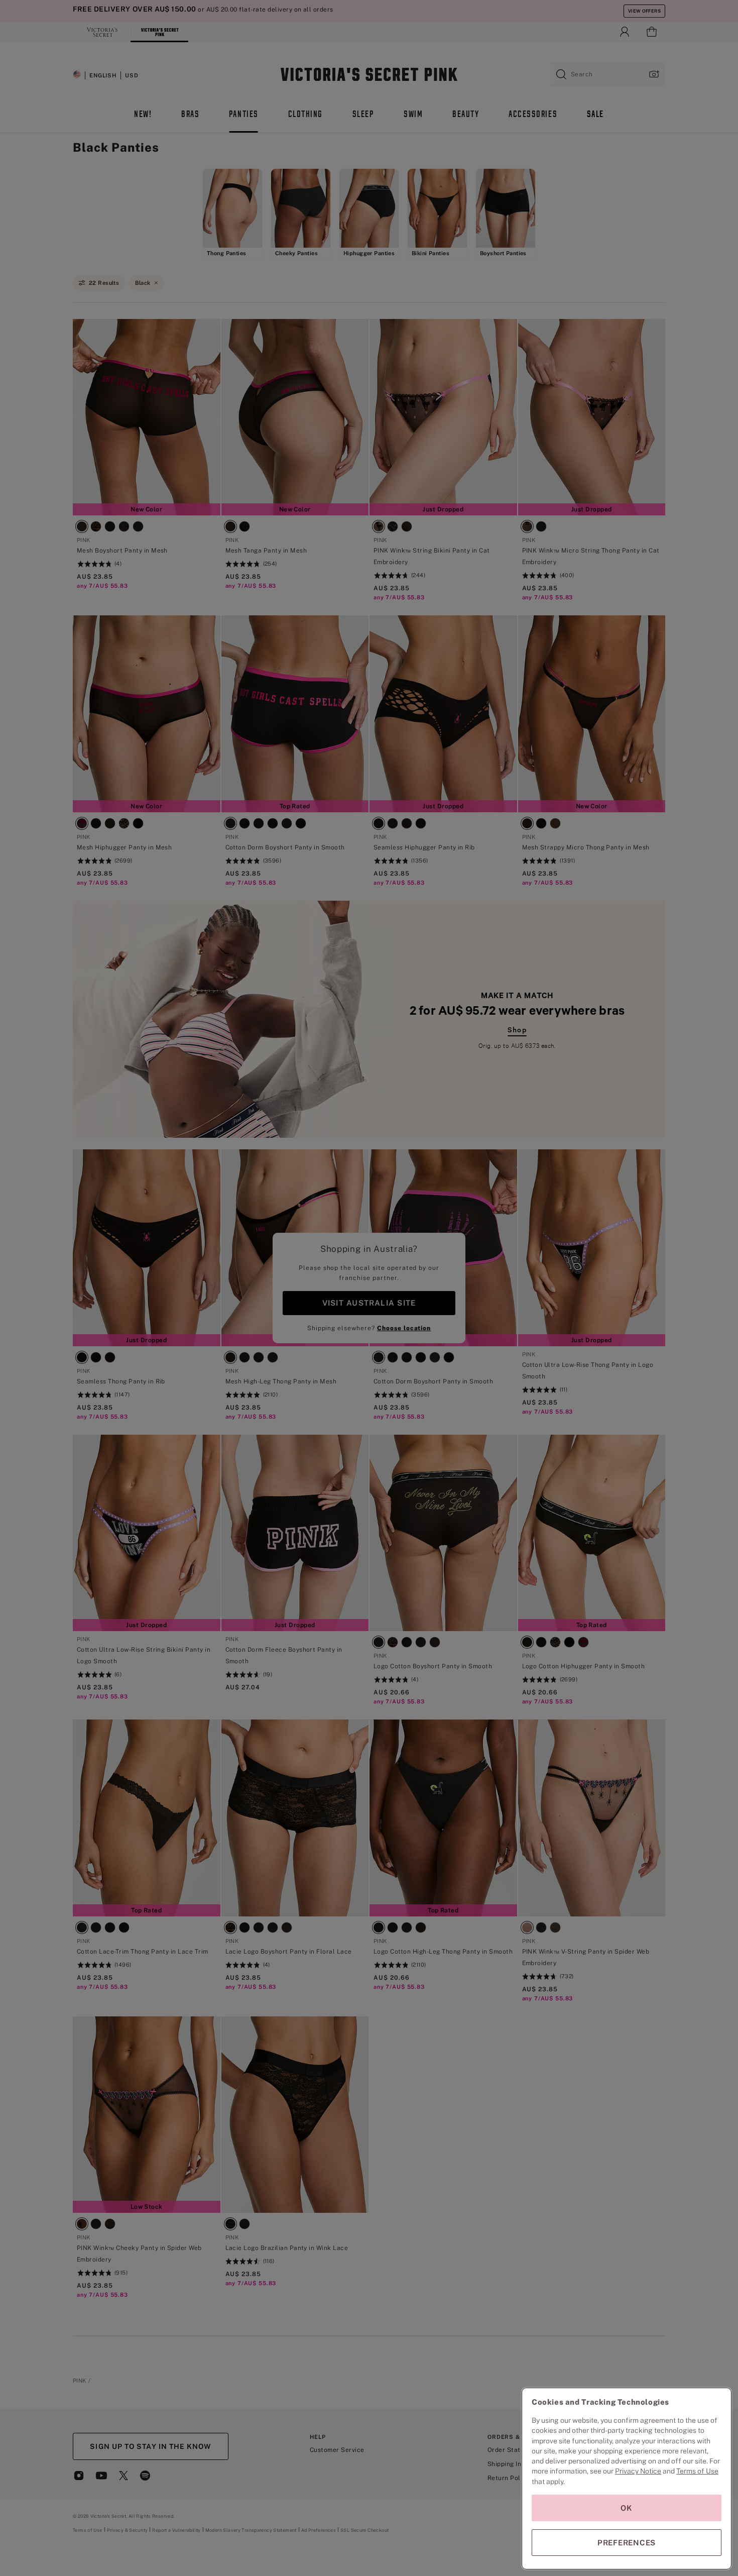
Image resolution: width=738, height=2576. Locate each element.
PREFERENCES (627, 2543)
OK (627, 2508)
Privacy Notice (638, 2471)
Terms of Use (697, 2471)
